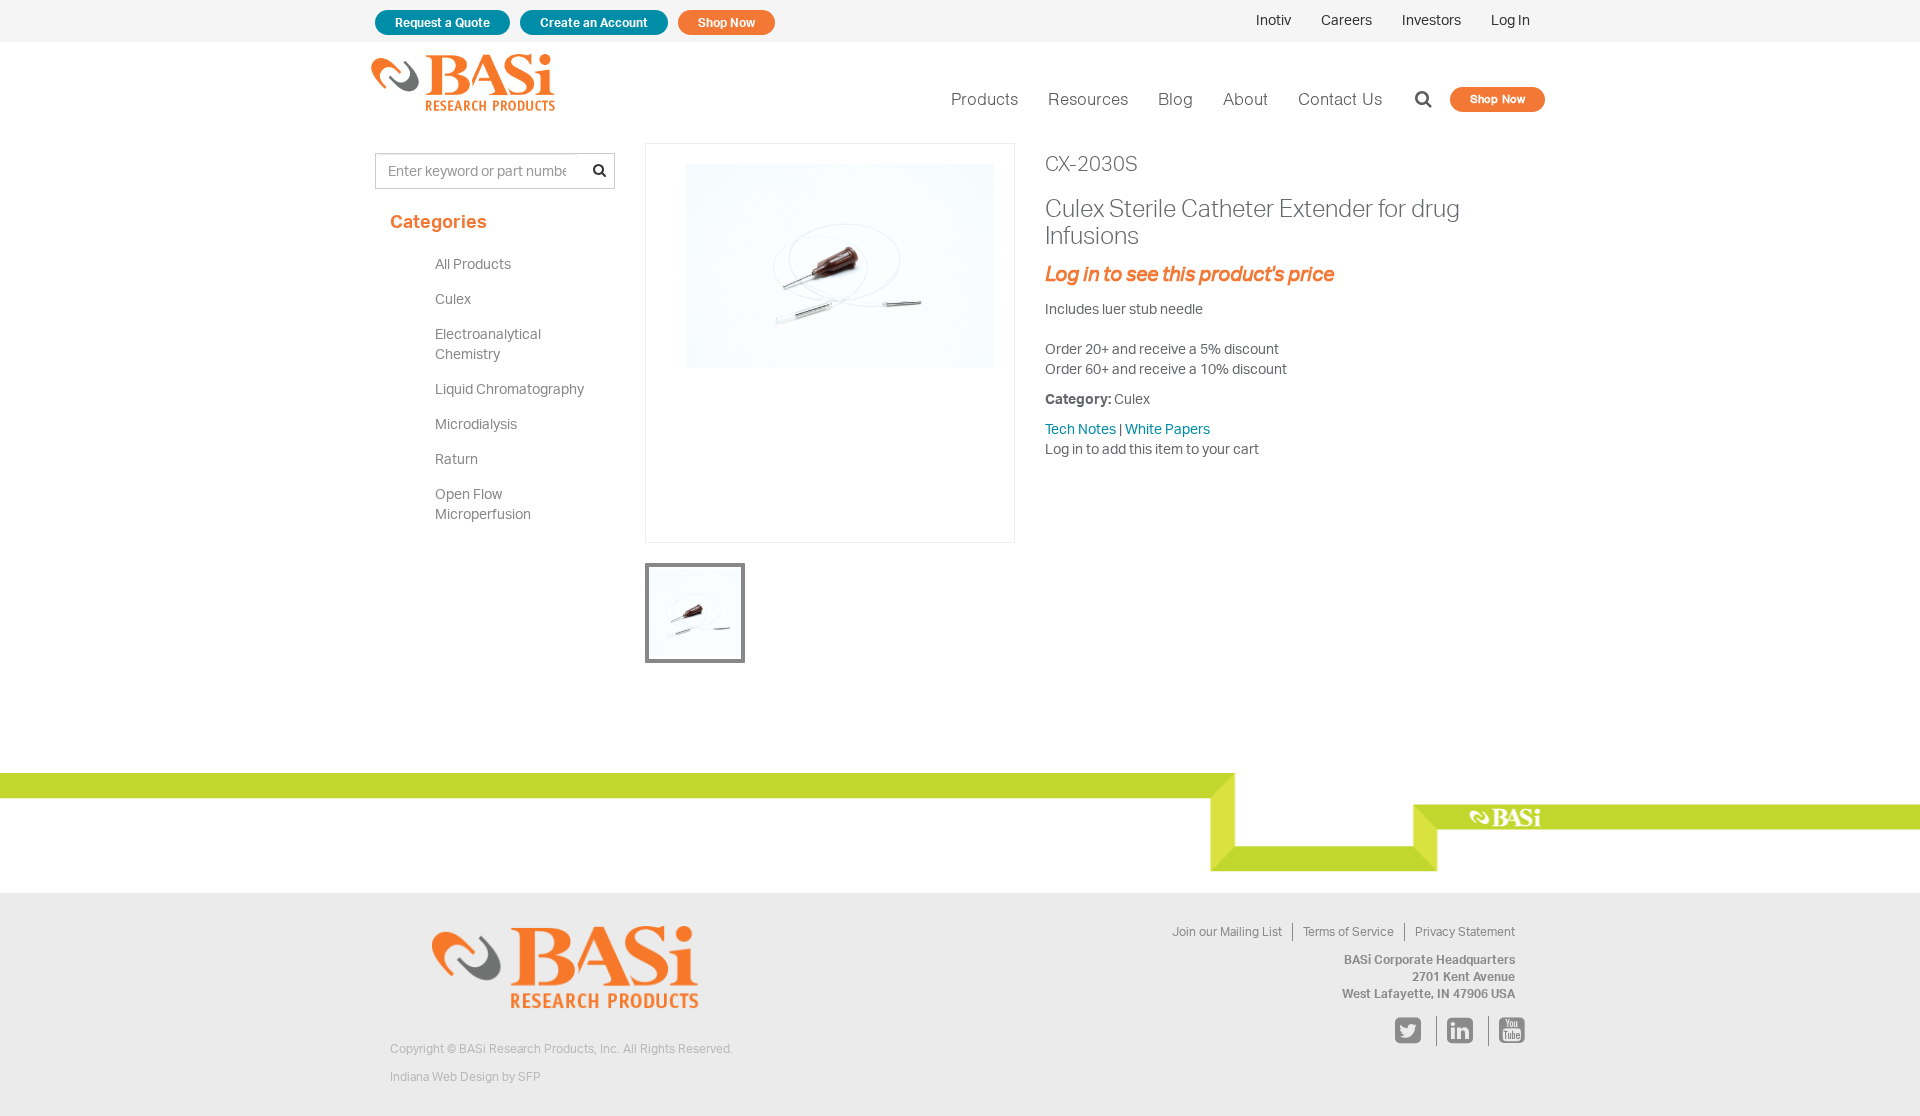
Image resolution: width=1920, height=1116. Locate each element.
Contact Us (1340, 99)
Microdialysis (476, 423)
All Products (473, 263)
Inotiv (1273, 19)
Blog (1175, 99)
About (1245, 99)
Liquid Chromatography (509, 388)
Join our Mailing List (1227, 931)
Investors (1431, 19)
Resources (1088, 99)
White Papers (1167, 428)
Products (984, 99)
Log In (1510, 19)
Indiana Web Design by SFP (465, 1076)
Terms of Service (1348, 931)
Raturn (456, 458)
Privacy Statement (1465, 931)
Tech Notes (1080, 428)
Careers (1346, 19)
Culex (453, 298)
